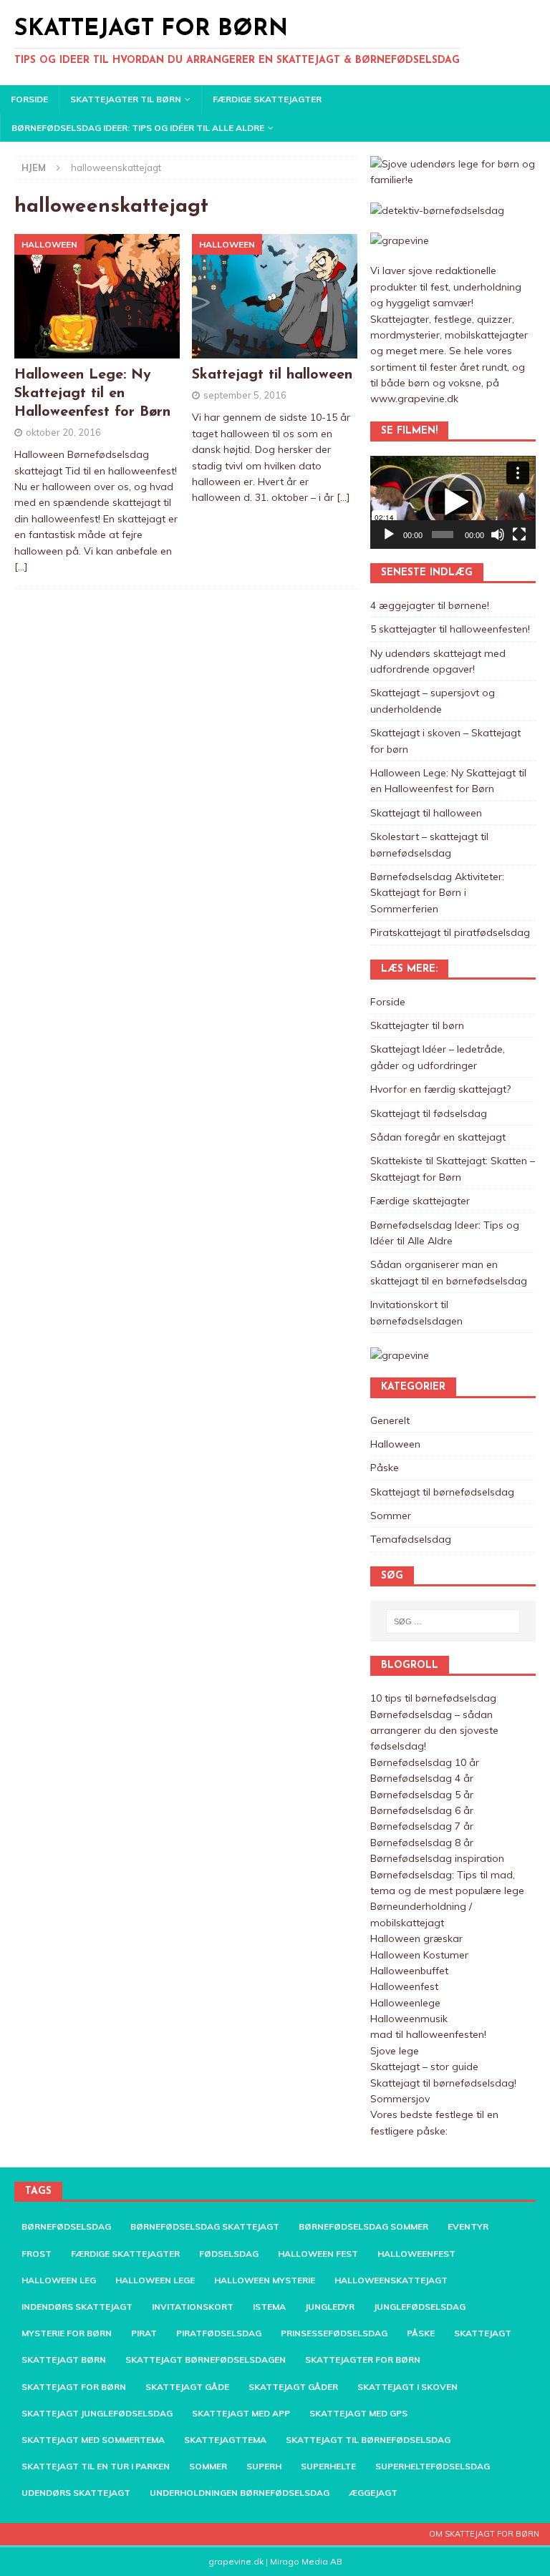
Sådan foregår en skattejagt (438, 1137)
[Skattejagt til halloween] (275, 296)
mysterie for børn (67, 2333)
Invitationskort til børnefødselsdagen (416, 1312)
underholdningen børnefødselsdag (240, 2493)
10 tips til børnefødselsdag (433, 1698)
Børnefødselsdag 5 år (422, 1795)
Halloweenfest (404, 1986)
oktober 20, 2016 (63, 432)
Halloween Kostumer (419, 1955)
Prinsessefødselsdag (334, 2333)
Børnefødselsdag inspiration (437, 1858)
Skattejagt (483, 2333)
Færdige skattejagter (267, 99)
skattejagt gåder (293, 2387)
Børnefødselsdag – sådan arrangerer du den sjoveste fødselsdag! (434, 1731)
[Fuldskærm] (519, 535)
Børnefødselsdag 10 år (425, 1762)
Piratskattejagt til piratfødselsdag (450, 932)
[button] (453, 502)
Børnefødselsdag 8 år (422, 1843)
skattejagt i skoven (407, 2387)
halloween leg (59, 2280)
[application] (453, 502)
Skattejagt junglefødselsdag (97, 2413)
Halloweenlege (405, 2003)
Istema (269, 2307)
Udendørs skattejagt (76, 2493)
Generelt (390, 1420)
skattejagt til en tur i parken (96, 2466)
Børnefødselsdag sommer (363, 2226)
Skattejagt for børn (74, 2387)
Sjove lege (395, 2051)
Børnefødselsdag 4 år (422, 1778)
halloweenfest (416, 2254)
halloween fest (318, 2254)
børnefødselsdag (66, 2226)
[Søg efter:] (453, 1621)
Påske (385, 1468)
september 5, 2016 (245, 395)
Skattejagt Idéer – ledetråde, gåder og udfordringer (438, 1057)
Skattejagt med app (241, 2413)
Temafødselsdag (411, 1539)
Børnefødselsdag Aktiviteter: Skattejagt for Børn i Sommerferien (437, 893)
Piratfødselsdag (219, 2333)
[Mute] (498, 535)
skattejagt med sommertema (93, 2440)
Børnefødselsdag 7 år (422, 1826)
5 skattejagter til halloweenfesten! (450, 629)
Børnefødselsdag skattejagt (205, 2226)
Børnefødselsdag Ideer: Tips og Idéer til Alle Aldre (138, 128)
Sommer (391, 1516)
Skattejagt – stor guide (424, 2067)
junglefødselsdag (420, 2307)
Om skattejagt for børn (484, 2534)
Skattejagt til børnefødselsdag (442, 1492)
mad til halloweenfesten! (428, 2034)
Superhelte (328, 2466)
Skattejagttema (225, 2440)
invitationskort (193, 2307)
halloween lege (155, 2280)
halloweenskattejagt (391, 2280)
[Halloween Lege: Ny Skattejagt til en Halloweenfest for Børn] (97, 296)
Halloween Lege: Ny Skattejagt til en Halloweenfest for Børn (92, 394)
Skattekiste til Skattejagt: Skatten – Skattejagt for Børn (453, 1169)
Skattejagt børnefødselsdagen (206, 2360)
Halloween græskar (416, 1938)
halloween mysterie (265, 2280)
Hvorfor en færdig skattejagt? (440, 1089)
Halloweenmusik (409, 2019)
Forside (29, 99)
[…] (21, 567)
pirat (144, 2333)
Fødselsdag (229, 2254)
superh (264, 2466)
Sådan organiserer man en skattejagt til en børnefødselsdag (449, 1272)
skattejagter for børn (363, 2360)
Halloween (395, 1444)
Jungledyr (330, 2307)
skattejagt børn (64, 2360)
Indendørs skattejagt (77, 2307)
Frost (37, 2254)
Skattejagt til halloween (272, 375)
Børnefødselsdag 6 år (422, 1810)
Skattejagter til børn (126, 99)
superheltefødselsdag (433, 2466)
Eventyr (468, 2226)
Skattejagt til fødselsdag (429, 1113)
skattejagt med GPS (358, 2413)
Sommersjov (400, 2099)
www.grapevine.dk (414, 399)
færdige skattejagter (125, 2254)
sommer (208, 2466)
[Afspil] (389, 535)
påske (421, 2333)
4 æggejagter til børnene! (430, 605)
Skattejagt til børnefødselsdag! (443, 2083)
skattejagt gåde (187, 2387)
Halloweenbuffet (409, 1971)
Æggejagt (373, 2493)
